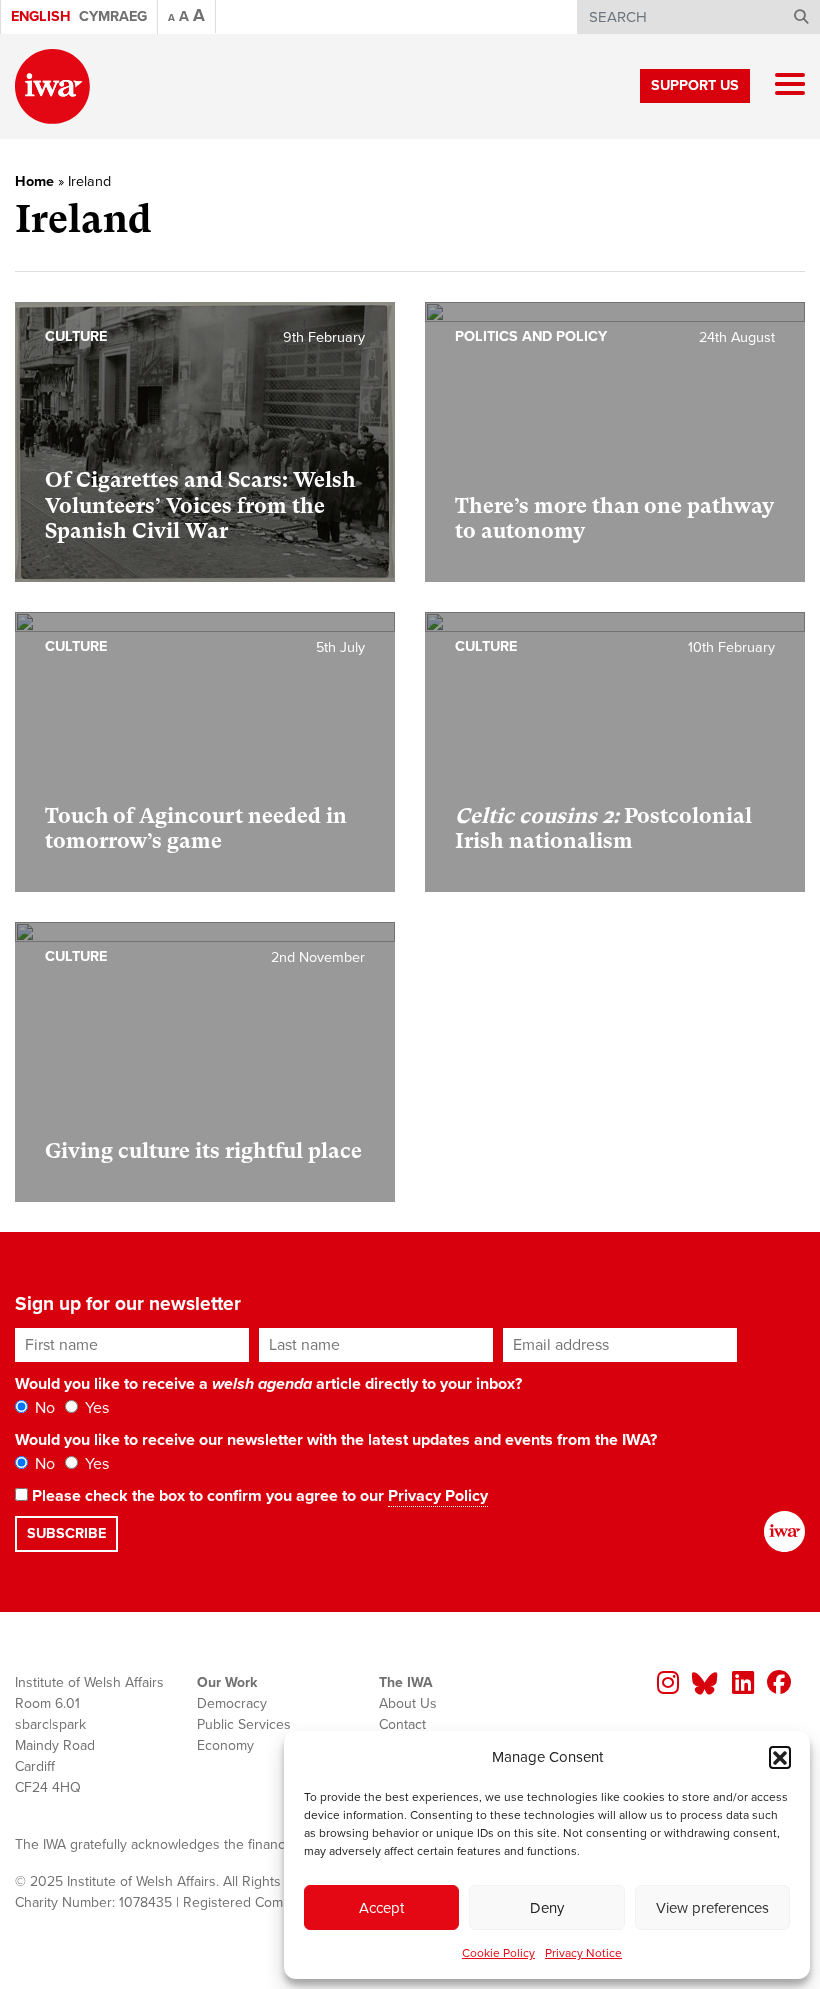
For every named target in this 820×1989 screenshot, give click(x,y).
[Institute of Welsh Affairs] (52, 86)
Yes (95, 1408)
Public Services (244, 1724)
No (43, 1408)
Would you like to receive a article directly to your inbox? (268, 1384)
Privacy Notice (583, 1953)
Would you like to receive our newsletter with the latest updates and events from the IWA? (336, 1440)
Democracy (232, 1703)
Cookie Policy (498, 1953)
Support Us (695, 85)
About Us (408, 1703)
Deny (547, 1908)
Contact (402, 1724)
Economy (225, 1745)
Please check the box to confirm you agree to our (258, 1496)
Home (34, 181)
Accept (381, 1908)
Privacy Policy (438, 1496)
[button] (780, 1757)
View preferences (712, 1908)
